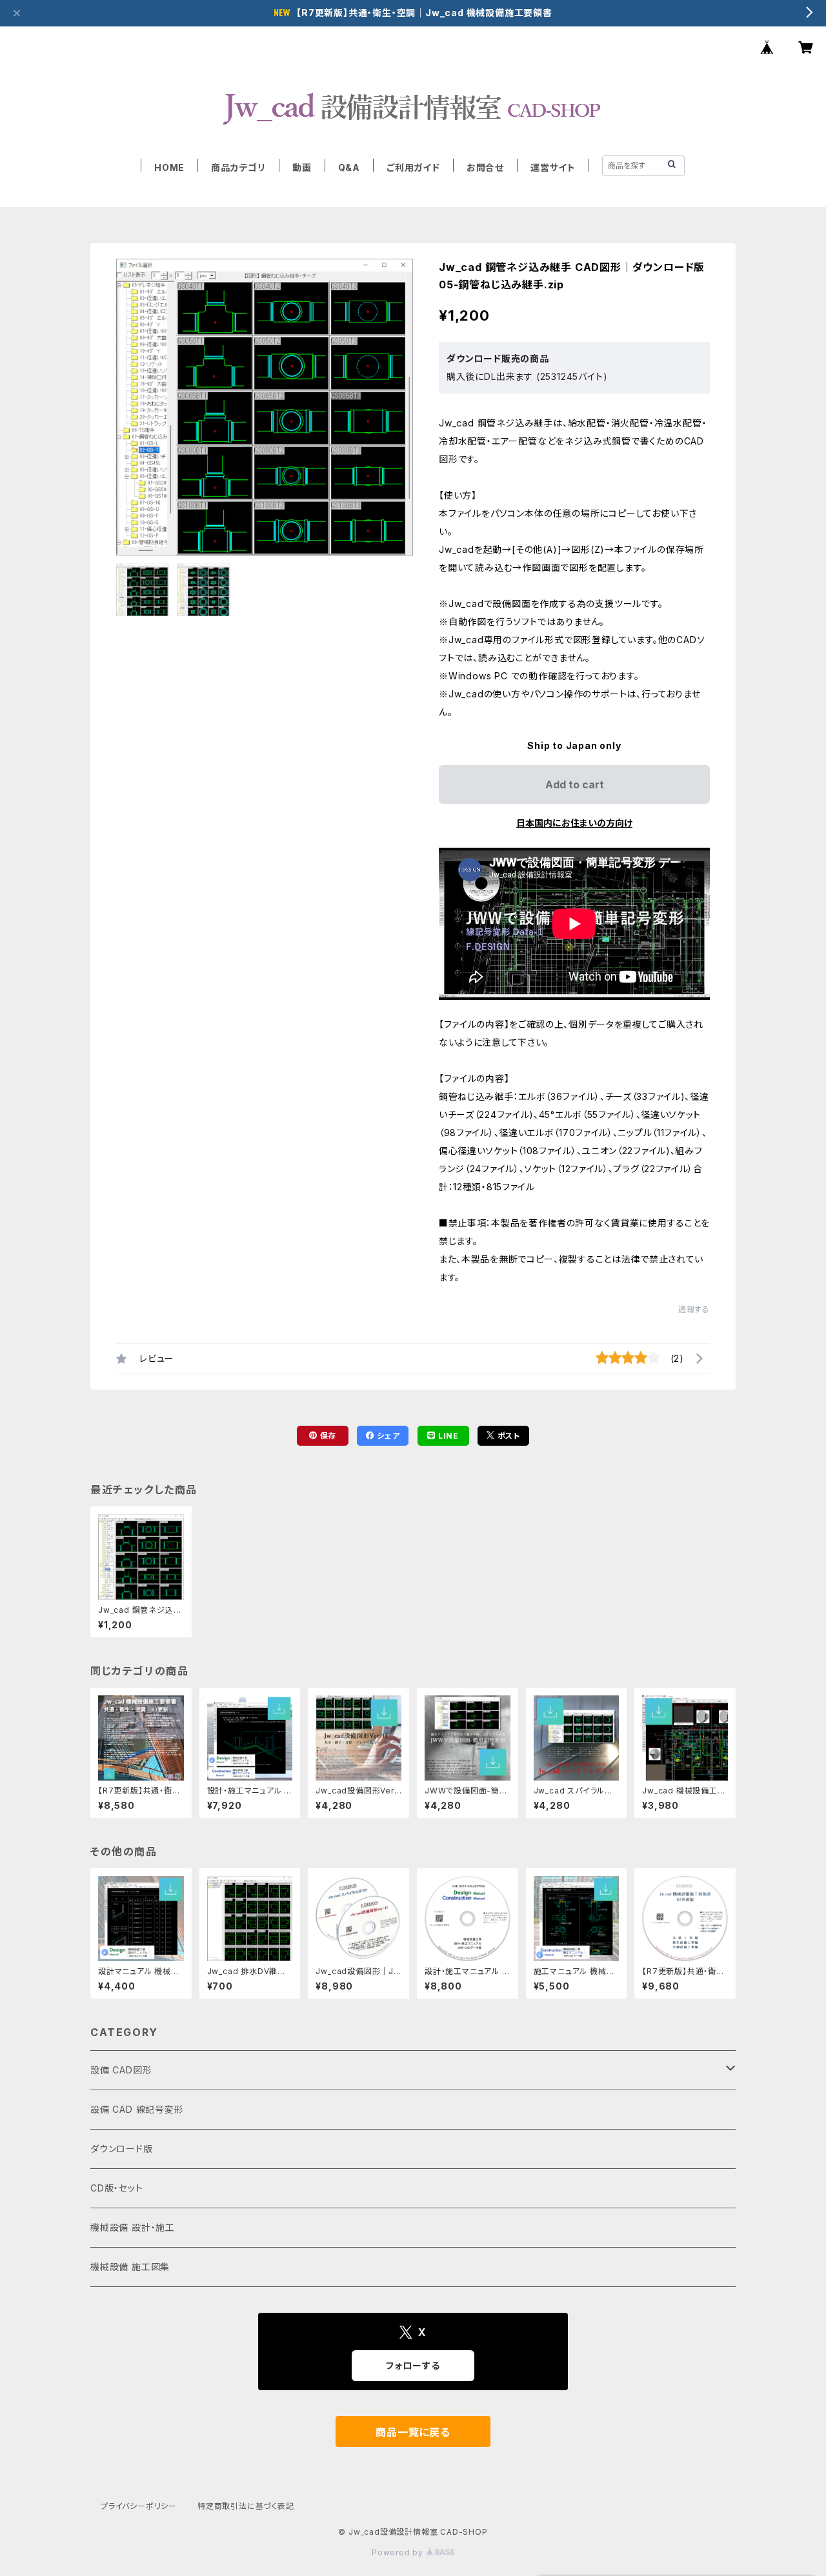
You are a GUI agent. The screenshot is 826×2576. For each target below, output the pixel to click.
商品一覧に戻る (413, 2432)
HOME (169, 167)
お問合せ (485, 167)
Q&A (349, 167)
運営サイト (553, 167)
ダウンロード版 (122, 2149)
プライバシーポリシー (139, 2506)
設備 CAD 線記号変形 (137, 2109)
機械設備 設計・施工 (133, 2227)
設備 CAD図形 (121, 2070)
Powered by (399, 2552)
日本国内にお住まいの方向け (574, 823)
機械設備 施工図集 (130, 2267)
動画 (302, 167)
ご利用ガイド (413, 167)
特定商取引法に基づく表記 (246, 2506)
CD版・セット (117, 2188)
